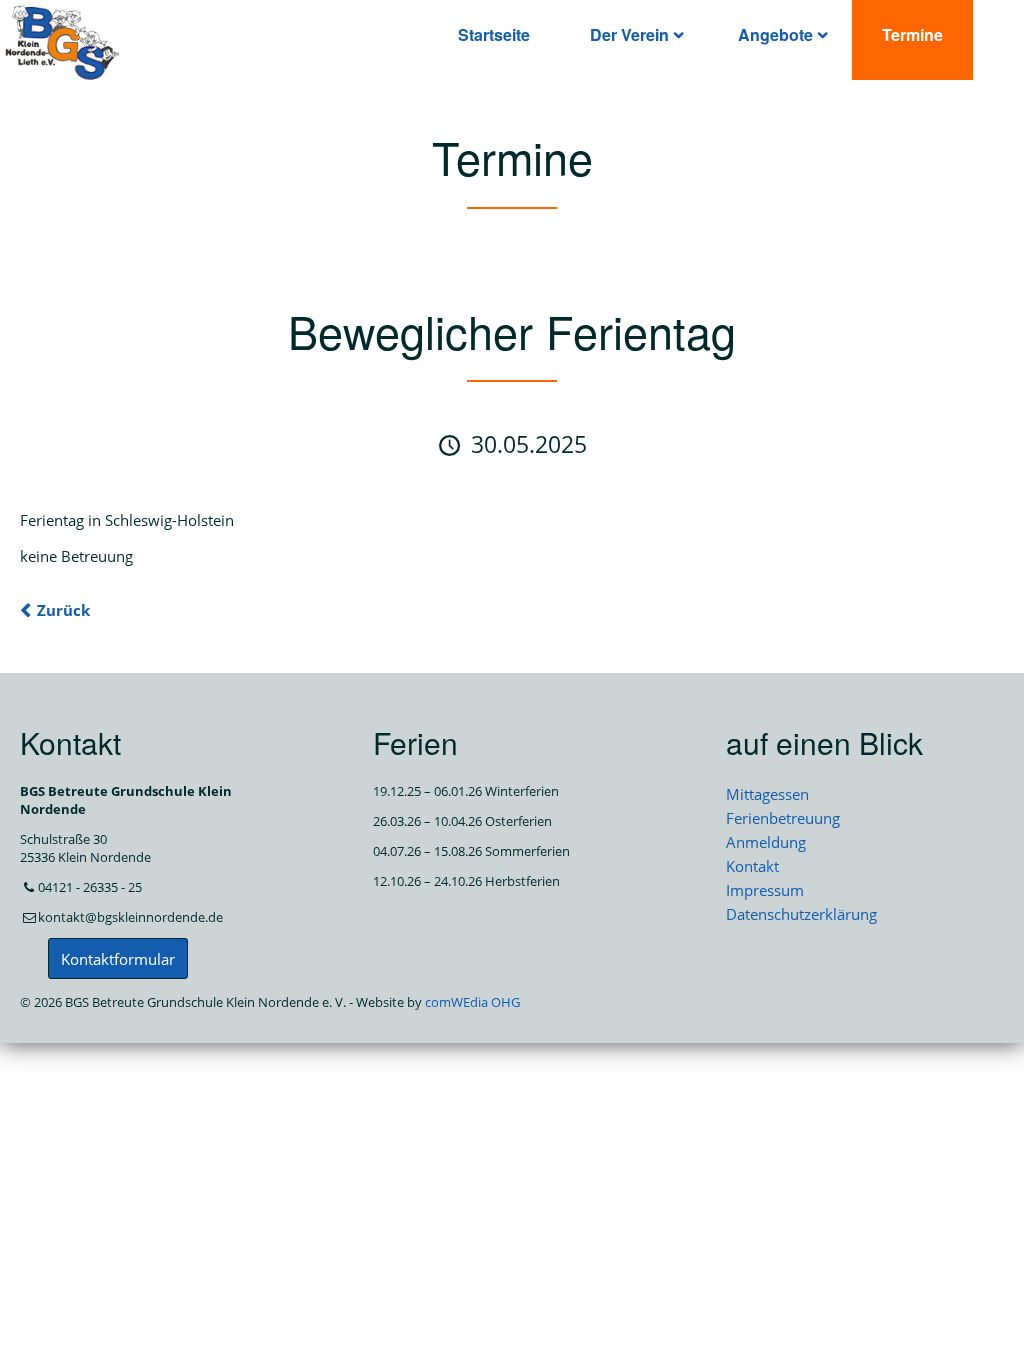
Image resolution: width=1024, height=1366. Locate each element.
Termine (912, 34)
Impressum (765, 890)
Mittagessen (767, 794)
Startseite (494, 34)
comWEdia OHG (472, 1002)
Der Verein (629, 34)
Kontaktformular (118, 959)
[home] (62, 41)
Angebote (775, 34)
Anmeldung (766, 842)
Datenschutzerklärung (801, 914)
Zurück (63, 610)
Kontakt (752, 866)
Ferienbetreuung (783, 818)
